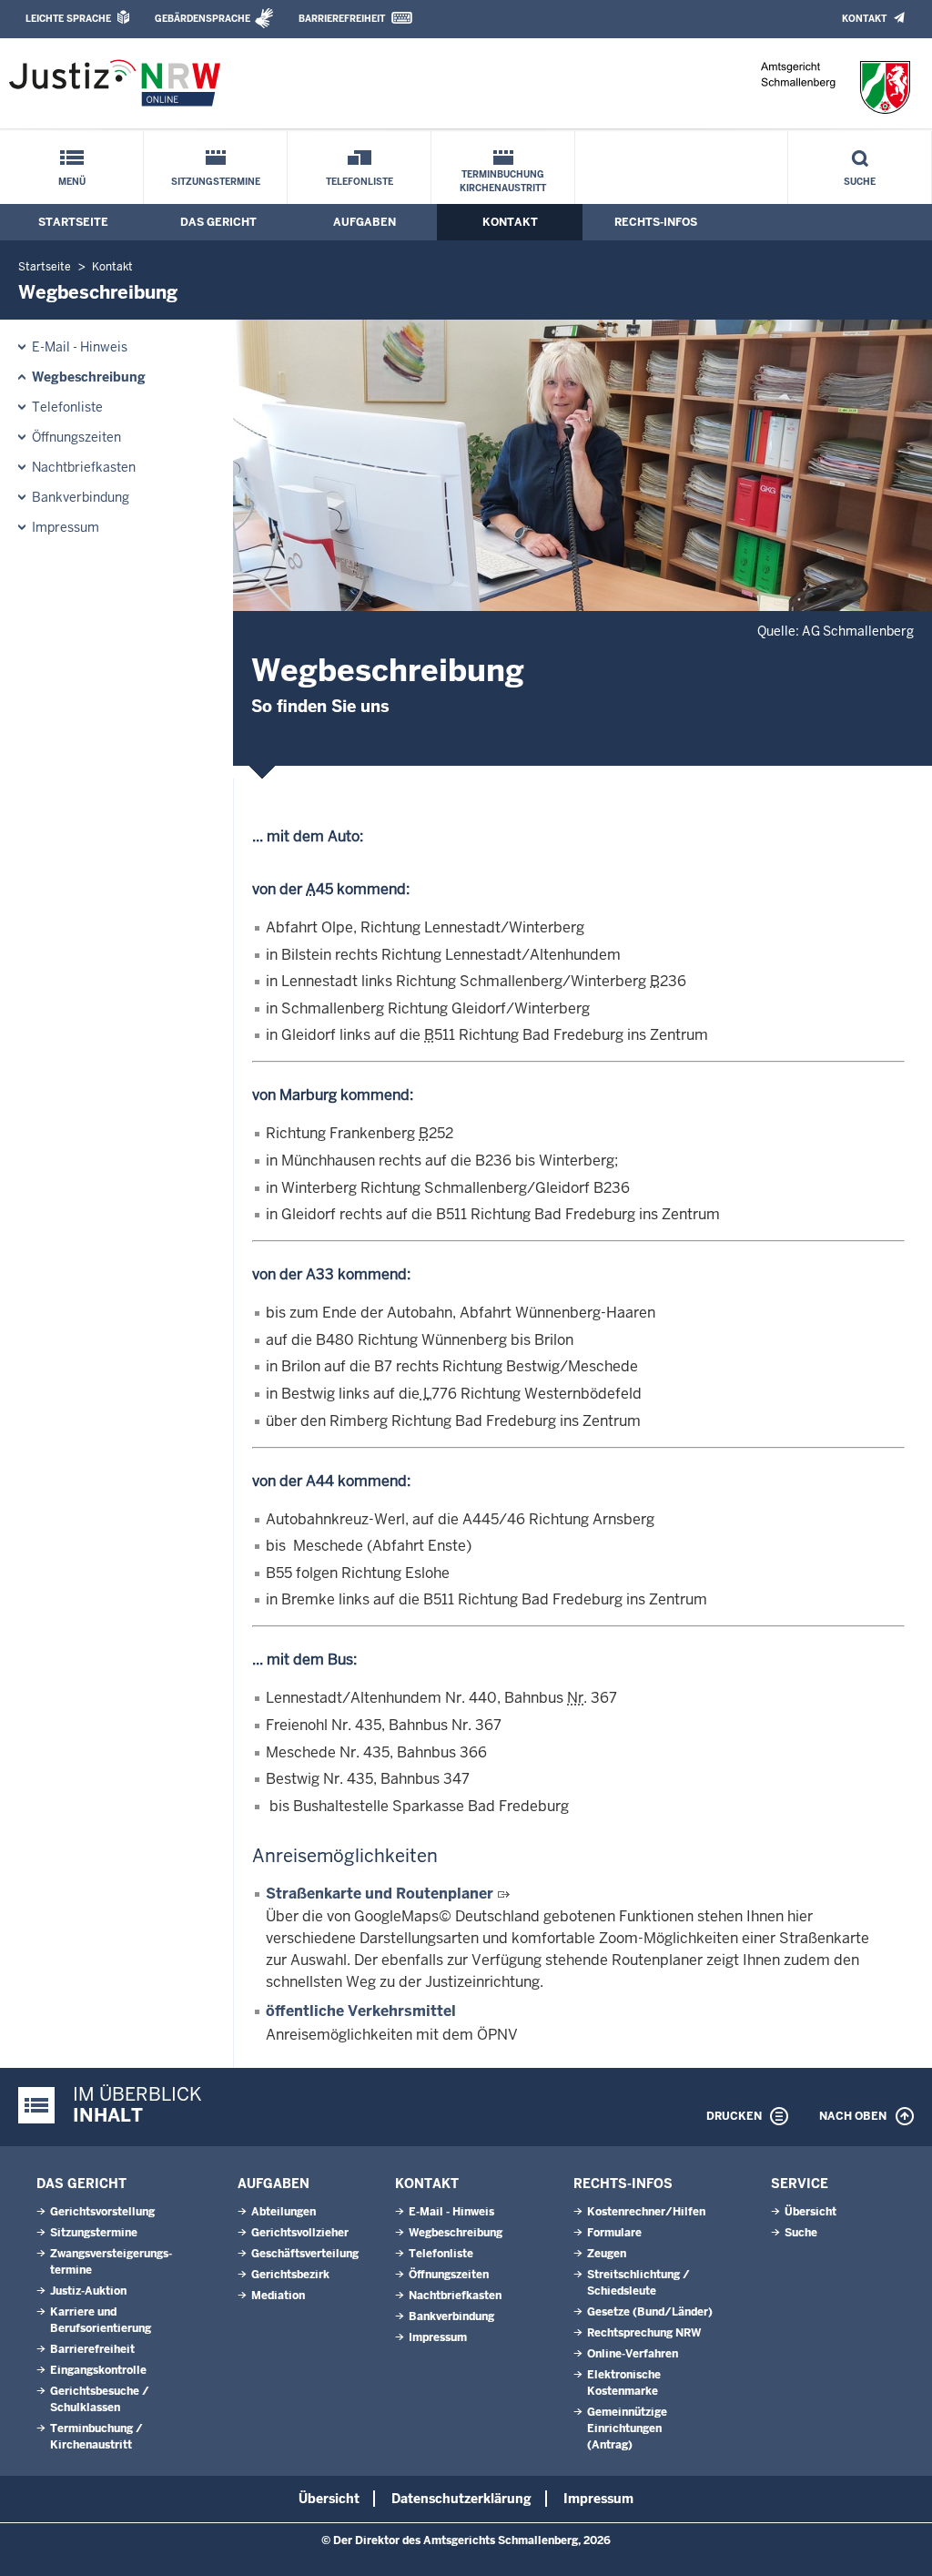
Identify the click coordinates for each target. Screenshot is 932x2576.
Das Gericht (218, 222)
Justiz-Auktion (88, 2291)
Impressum (66, 527)
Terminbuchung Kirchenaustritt (503, 181)
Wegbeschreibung (89, 377)
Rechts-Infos (656, 222)
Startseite (73, 222)
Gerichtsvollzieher (300, 2233)
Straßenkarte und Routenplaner (380, 1894)
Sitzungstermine (216, 182)
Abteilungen (284, 2212)
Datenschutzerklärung (461, 2499)
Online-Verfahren (633, 2354)
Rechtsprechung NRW (644, 2333)
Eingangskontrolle (98, 2370)
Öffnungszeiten (76, 437)
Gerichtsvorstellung (102, 2212)
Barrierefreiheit (342, 19)
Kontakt (864, 19)
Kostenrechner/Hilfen (646, 2212)
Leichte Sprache (68, 19)
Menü (72, 182)
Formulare (614, 2233)
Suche (860, 182)
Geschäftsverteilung (305, 2254)
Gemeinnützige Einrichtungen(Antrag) (627, 2428)
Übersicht (810, 2212)
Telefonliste (360, 182)
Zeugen (607, 2254)
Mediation (278, 2296)
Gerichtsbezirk (290, 2275)
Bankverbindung (81, 497)
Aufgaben (365, 222)
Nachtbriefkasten (84, 467)
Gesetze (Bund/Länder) (650, 2312)
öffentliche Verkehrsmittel (361, 2011)
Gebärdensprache (203, 19)
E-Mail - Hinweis (80, 347)
